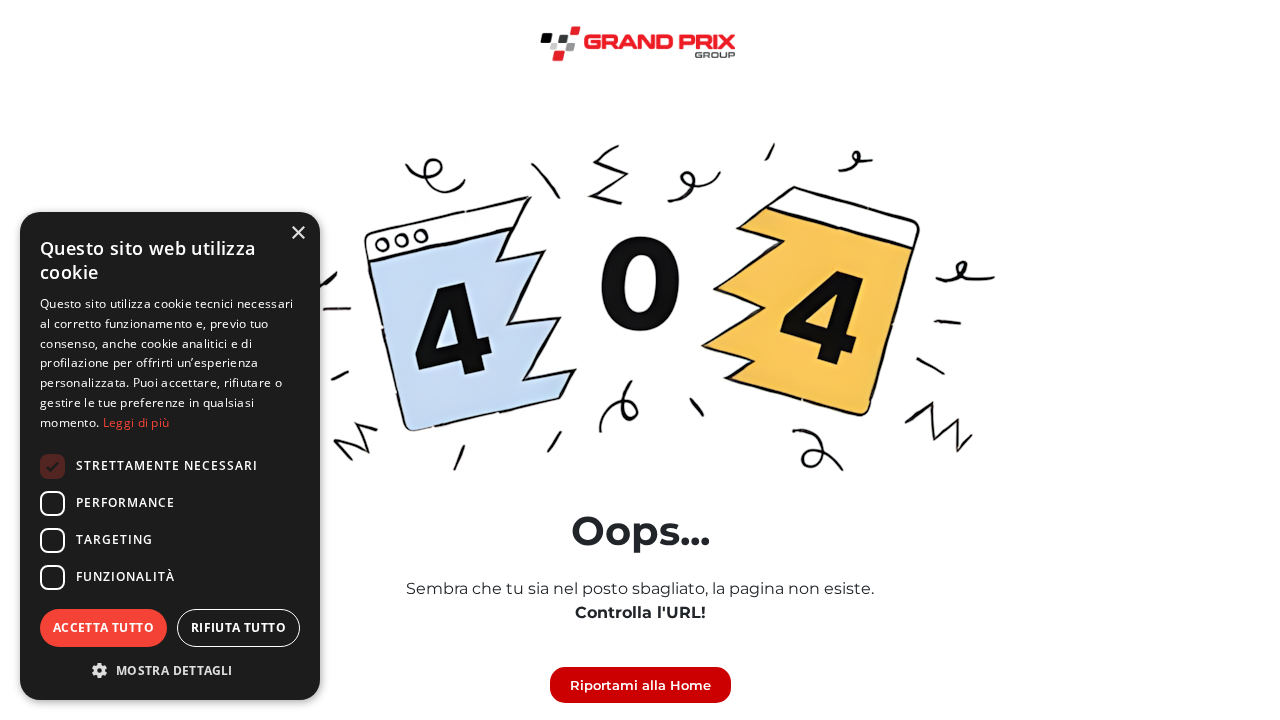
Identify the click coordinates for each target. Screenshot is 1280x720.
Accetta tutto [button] (103, 627)
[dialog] (170, 456)
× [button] (297, 233)
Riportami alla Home (640, 685)
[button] (170, 670)
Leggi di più (136, 422)
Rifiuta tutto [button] (238, 627)
